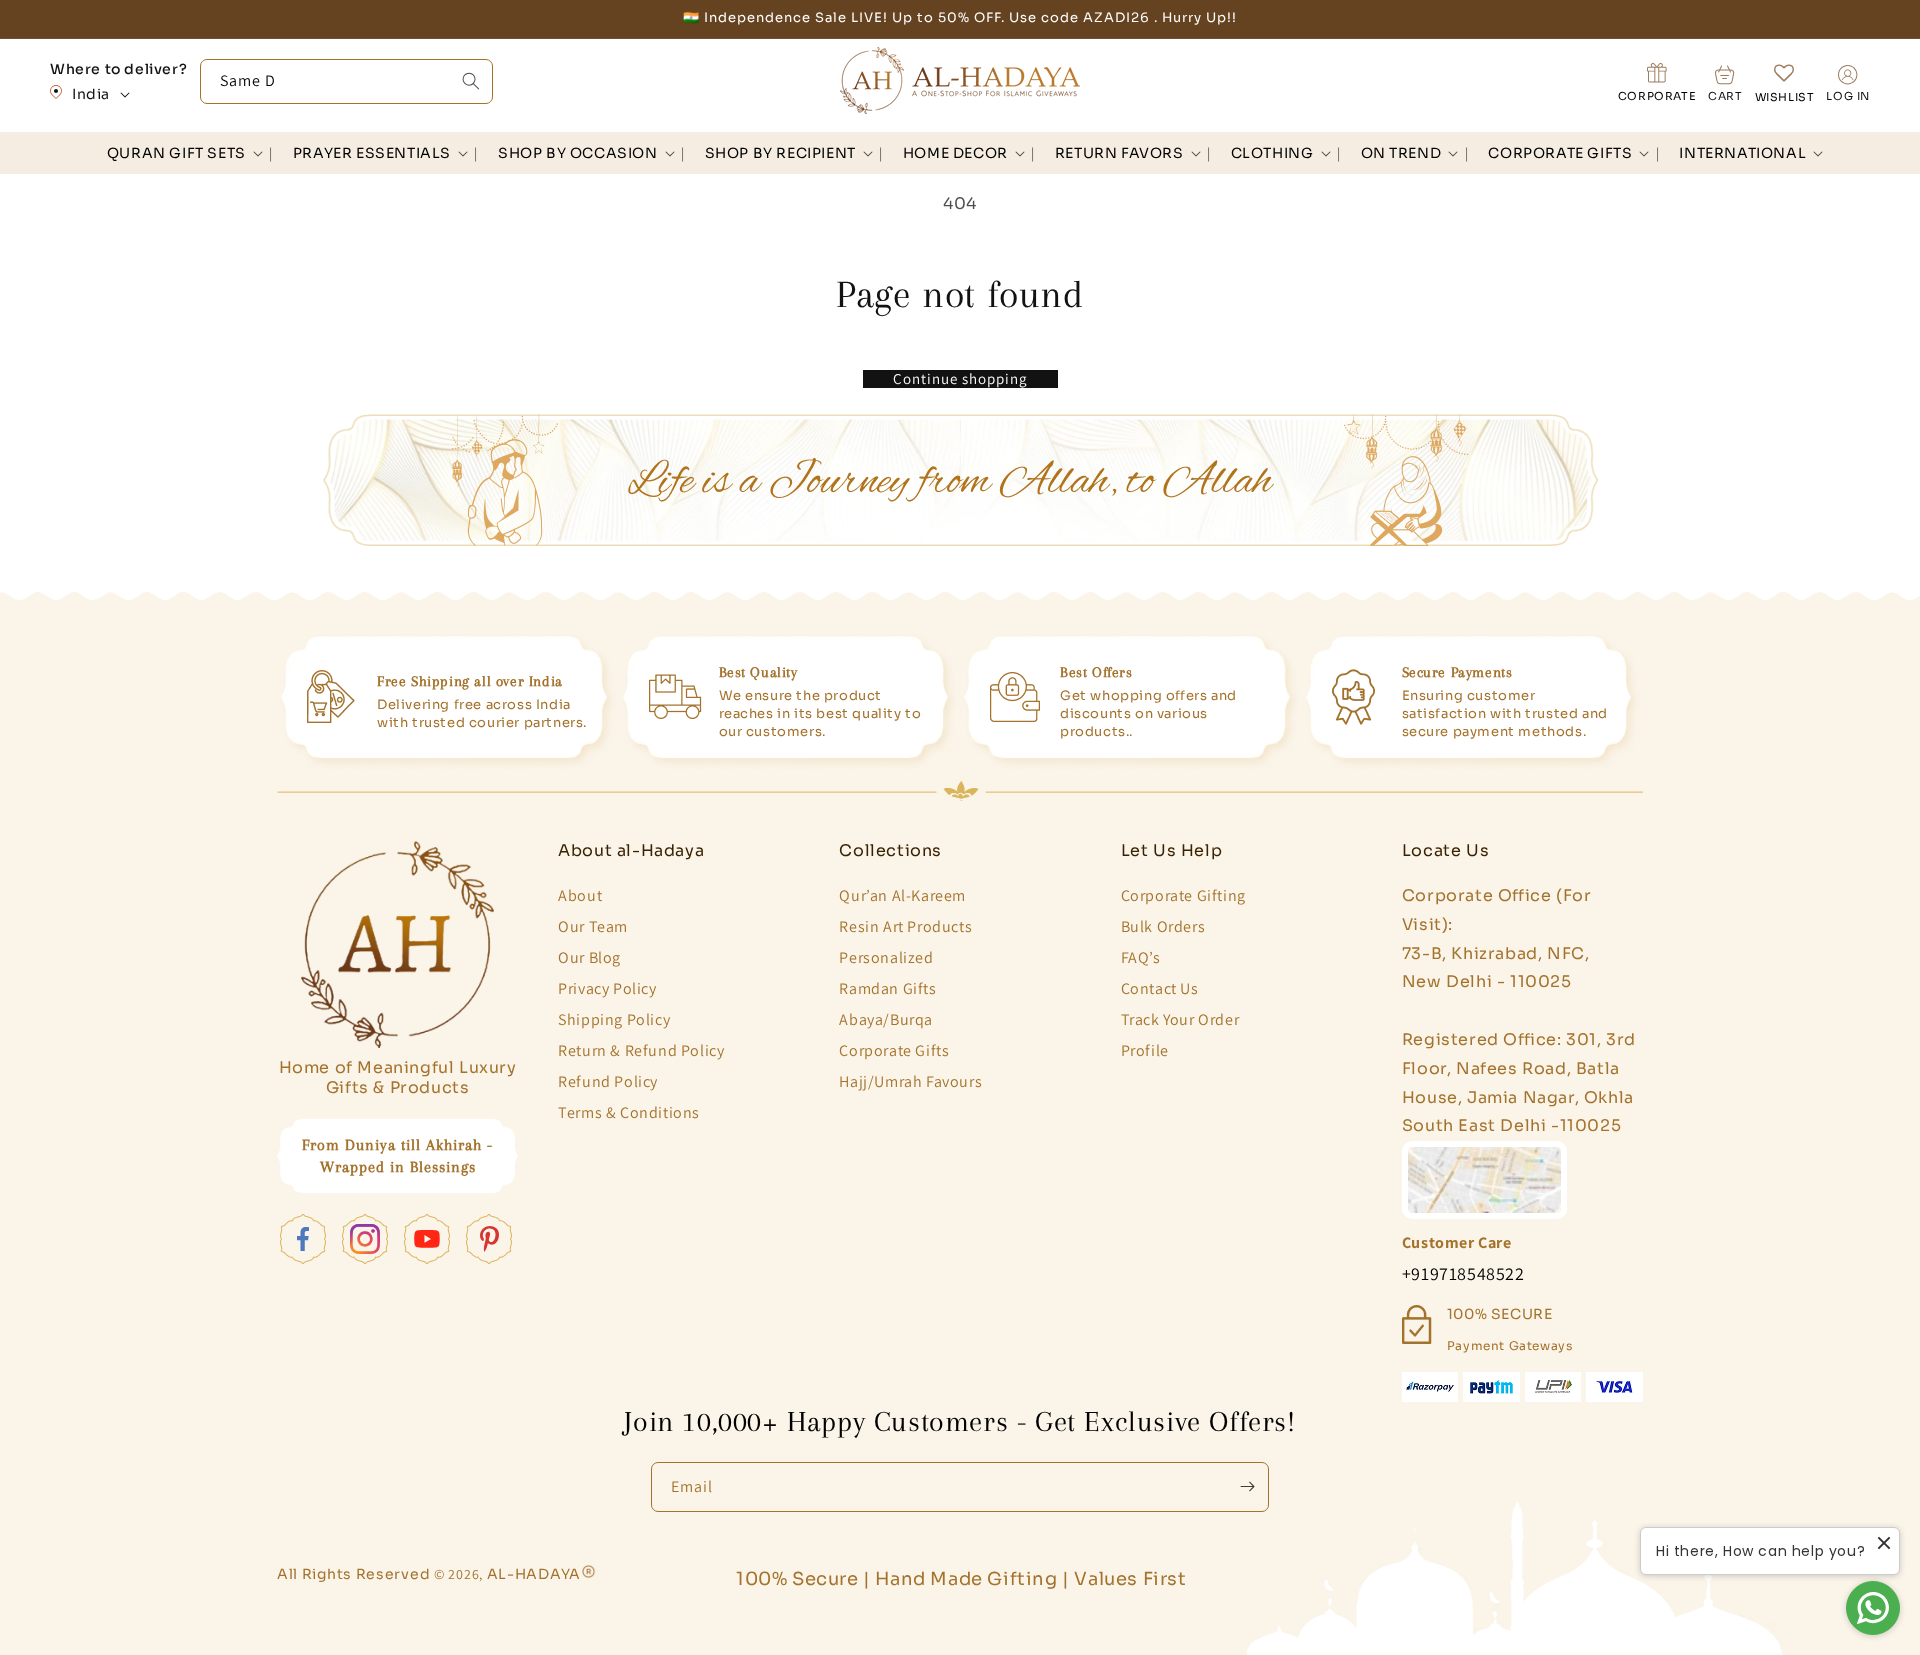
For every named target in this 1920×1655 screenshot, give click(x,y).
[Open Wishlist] (1785, 83)
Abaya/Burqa (886, 1019)
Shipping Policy (614, 1019)
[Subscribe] (1247, 1487)
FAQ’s (1141, 957)
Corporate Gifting (1183, 895)
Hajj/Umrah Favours (910, 1081)
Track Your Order (1180, 1019)
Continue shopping (960, 379)
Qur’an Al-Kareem (902, 895)
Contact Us (1160, 988)
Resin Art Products (905, 926)
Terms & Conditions (629, 1112)
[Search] (471, 81)
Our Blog (589, 957)
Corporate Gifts (894, 1050)
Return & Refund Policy (641, 1050)
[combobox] (346, 81)
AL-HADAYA (534, 1574)
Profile (1145, 1050)
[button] (180, 153)
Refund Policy (608, 1081)
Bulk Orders (1163, 926)
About (580, 895)
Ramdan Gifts (887, 988)
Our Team (593, 926)
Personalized (886, 957)
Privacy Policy (607, 988)
